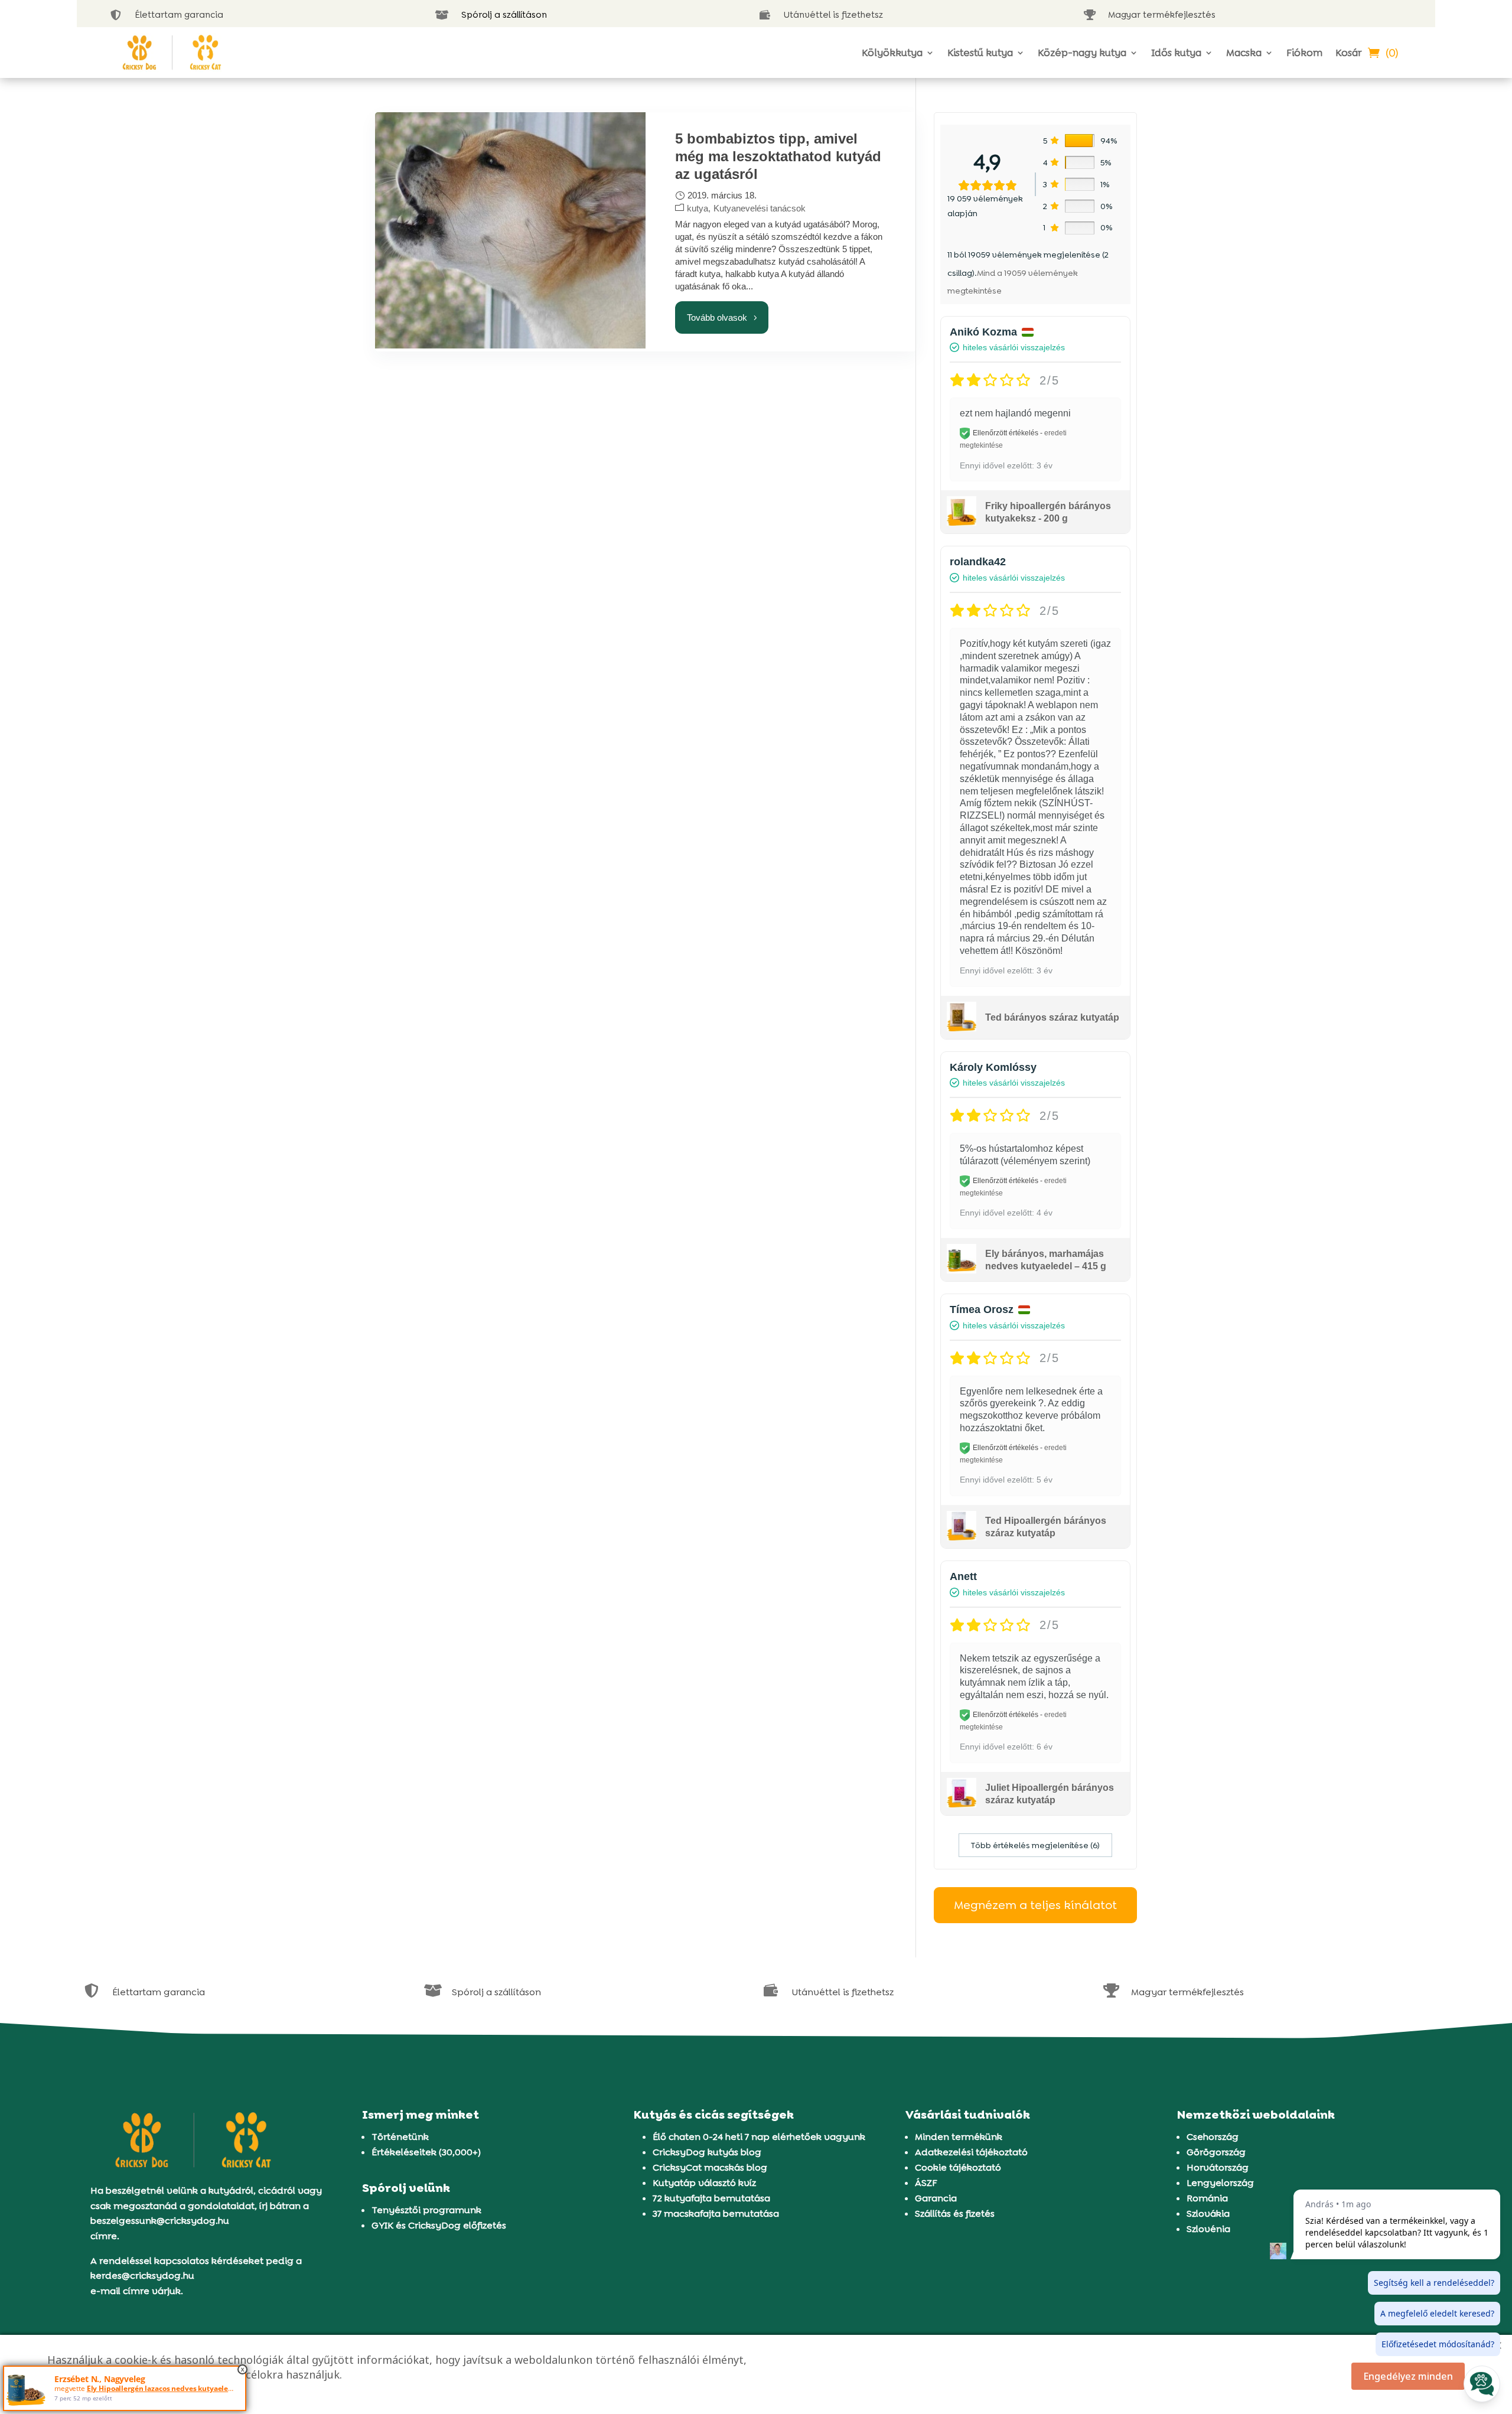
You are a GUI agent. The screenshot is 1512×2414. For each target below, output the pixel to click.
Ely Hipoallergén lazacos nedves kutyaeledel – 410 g (175, 2388)
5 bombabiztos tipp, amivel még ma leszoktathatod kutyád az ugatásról (778, 156)
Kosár (1348, 53)
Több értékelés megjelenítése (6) (1035, 1845)
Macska (1244, 53)
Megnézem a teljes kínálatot (1035, 1905)
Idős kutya (1176, 53)
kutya (698, 208)
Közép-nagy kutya (1082, 53)
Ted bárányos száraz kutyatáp (1052, 1017)
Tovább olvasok (717, 317)
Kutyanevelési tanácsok (760, 208)
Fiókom (1304, 53)
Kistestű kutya (980, 53)
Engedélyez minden (1408, 2376)
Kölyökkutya (892, 53)
